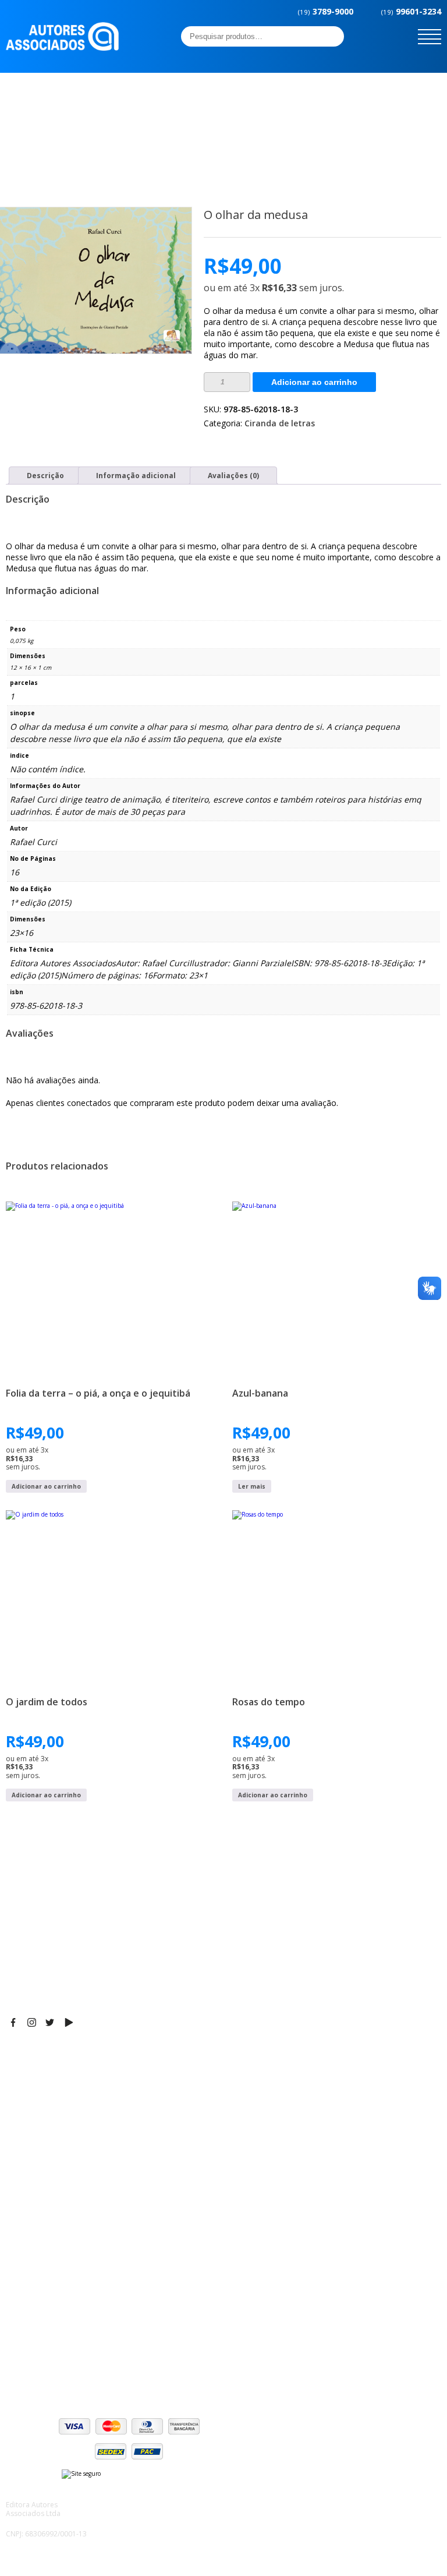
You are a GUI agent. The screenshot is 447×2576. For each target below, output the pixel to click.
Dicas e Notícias (38, 2207)
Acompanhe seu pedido (53, 2370)
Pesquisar (332, 36)
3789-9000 (326, 11)
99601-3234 (411, 11)
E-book (20, 2222)
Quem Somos (33, 2193)
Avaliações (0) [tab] (233, 476)
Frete (17, 2312)
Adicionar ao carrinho (314, 382)
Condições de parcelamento (62, 2327)
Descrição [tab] (45, 476)
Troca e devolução (43, 2356)
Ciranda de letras (280, 423)
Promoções (29, 2236)
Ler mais (252, 1486)
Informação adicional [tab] (136, 476)
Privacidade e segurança (55, 2341)
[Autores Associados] (62, 47)
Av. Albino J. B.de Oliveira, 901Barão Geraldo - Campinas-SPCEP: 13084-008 (78, 2079)
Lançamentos (33, 2251)
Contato (22, 2266)
